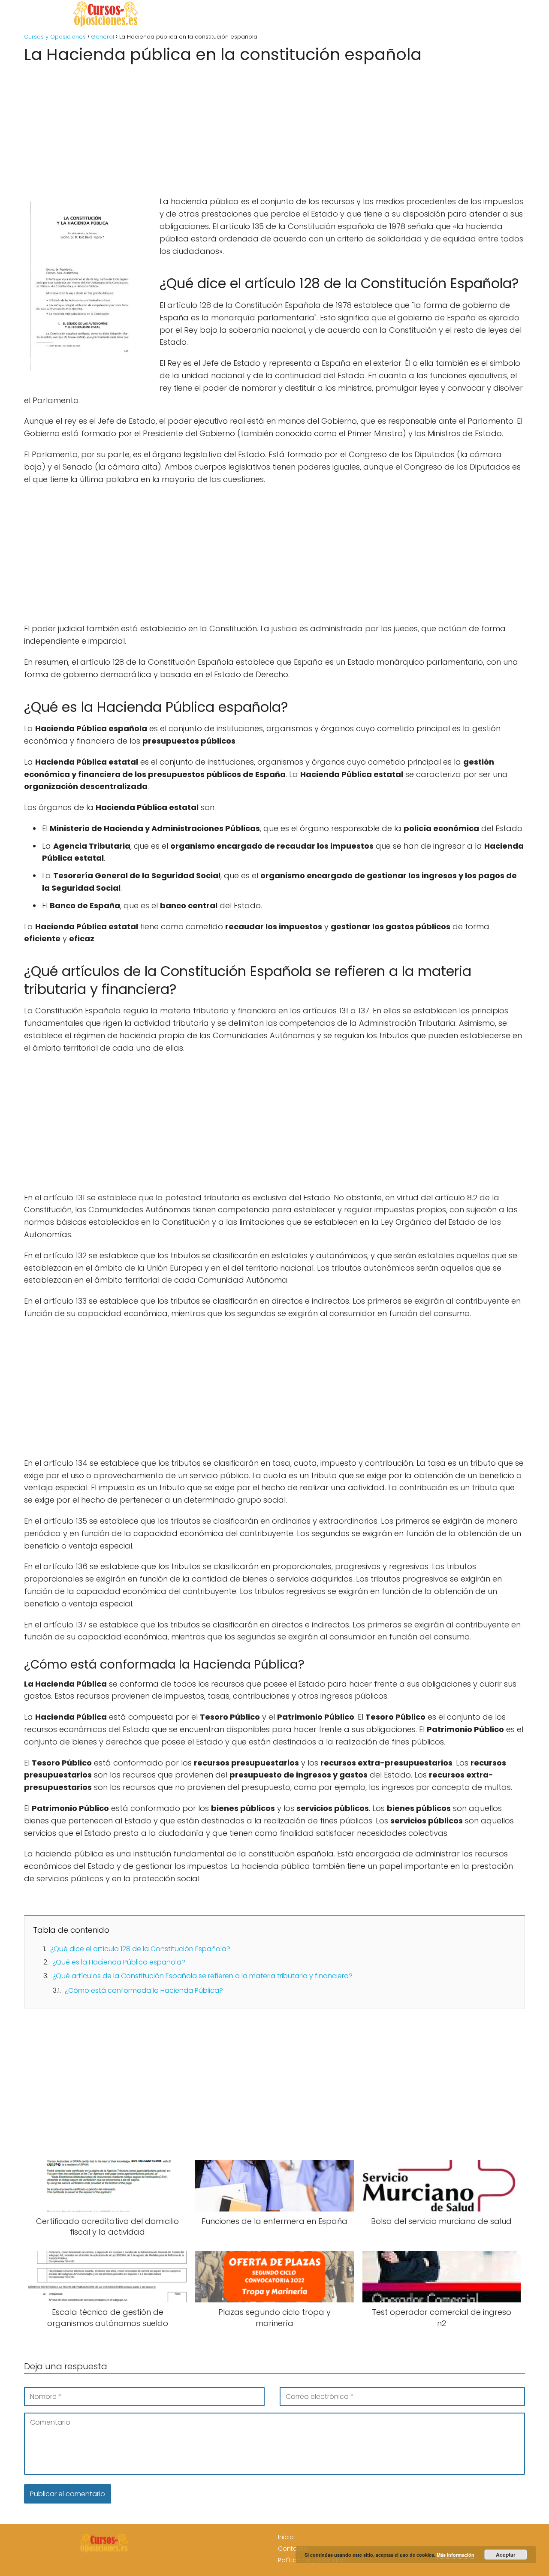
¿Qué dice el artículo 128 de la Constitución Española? (140, 1949)
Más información (455, 2555)
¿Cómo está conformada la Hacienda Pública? (144, 1990)
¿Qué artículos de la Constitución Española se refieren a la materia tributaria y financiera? (202, 1976)
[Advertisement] (274, 127)
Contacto (293, 2549)
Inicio (286, 2537)
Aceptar (506, 2555)
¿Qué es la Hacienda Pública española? (119, 1962)
